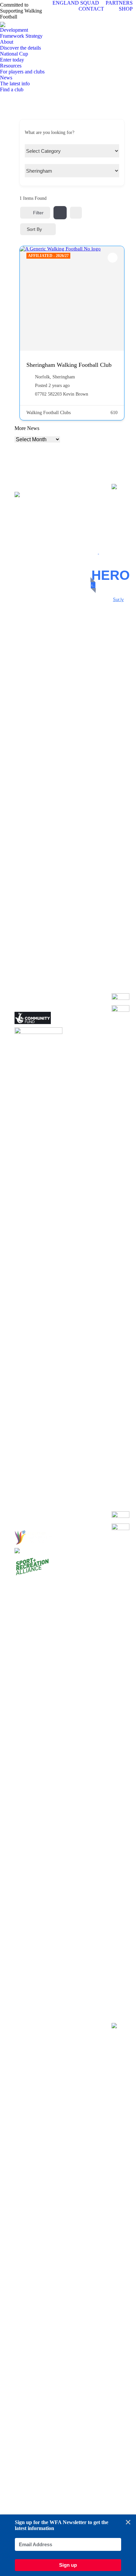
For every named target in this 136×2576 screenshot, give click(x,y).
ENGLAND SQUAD (76, 3)
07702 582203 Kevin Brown (62, 394)
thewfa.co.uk (93, 585)
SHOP (126, 9)
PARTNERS (119, 3)
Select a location (40, 172)
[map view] (76, 213)
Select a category (41, 152)
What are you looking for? (50, 132)
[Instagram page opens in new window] (89, 545)
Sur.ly (115, 600)
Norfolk (42, 377)
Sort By (34, 229)
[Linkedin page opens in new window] (89, 535)
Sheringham (64, 377)
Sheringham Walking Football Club (69, 365)
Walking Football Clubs (49, 413)
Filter (38, 213)
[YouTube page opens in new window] (89, 525)
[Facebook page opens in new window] (89, 505)
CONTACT (91, 9)
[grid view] (60, 213)
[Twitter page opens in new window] (89, 515)
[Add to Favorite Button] (113, 258)
